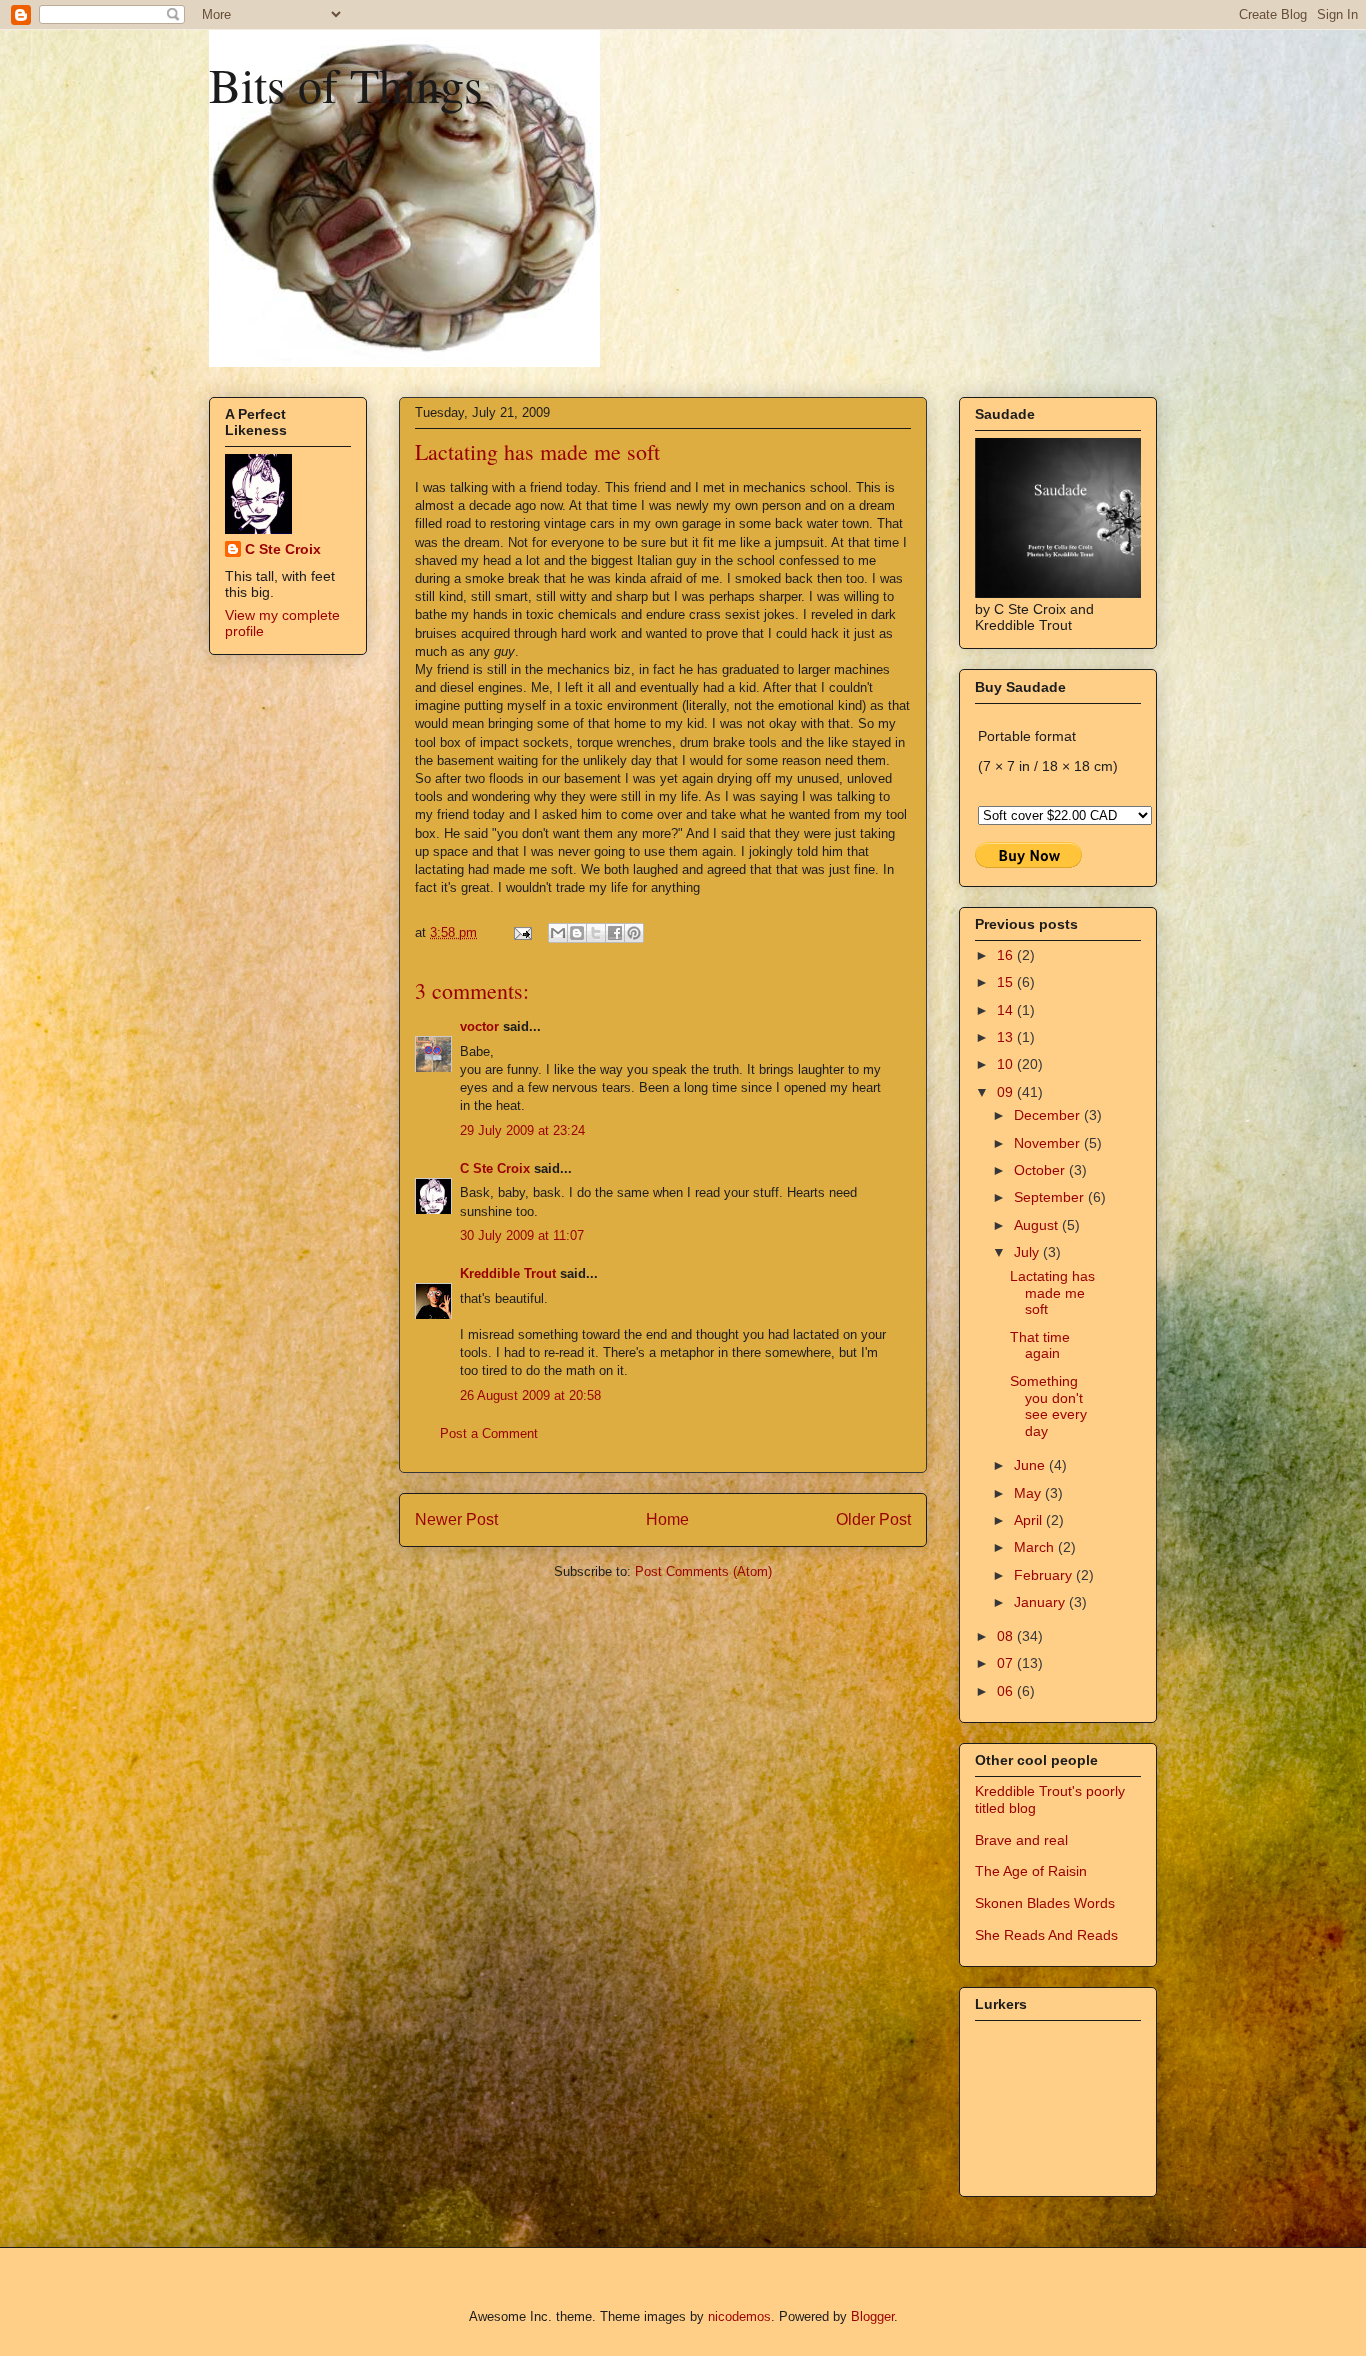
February (1045, 1575)
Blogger (872, 2316)
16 (1007, 955)
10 (1007, 1064)
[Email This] (558, 933)
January (1041, 1602)
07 (1007, 1663)
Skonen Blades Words (1045, 1903)
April (1030, 1520)
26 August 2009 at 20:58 (530, 1395)
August (1038, 1225)
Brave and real (1021, 1840)
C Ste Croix (495, 1168)
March (1036, 1547)
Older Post (873, 1519)
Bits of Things (346, 84)
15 (1007, 982)
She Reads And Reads (1046, 1935)
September (1051, 1197)
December (1049, 1115)
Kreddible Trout (508, 1273)
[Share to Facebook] (615, 933)
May (1029, 1493)
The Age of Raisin (1031, 1871)
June (1031, 1465)
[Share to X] (596, 933)
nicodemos (739, 2316)
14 (1007, 1010)
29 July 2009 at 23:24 (522, 1130)
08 (1007, 1636)
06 (1007, 1691)
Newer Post (456, 1519)
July (1028, 1252)
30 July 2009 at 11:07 (522, 1235)
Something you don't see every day (1048, 1406)
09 (1007, 1092)
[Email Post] (521, 932)
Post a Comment (489, 1433)
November (1049, 1143)
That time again (1040, 1345)
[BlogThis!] (577, 933)
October (1041, 1170)
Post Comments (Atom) (703, 1571)
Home (667, 1519)
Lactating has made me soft (1052, 1293)
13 (1007, 1037)
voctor (479, 1026)
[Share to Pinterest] (634, 933)
